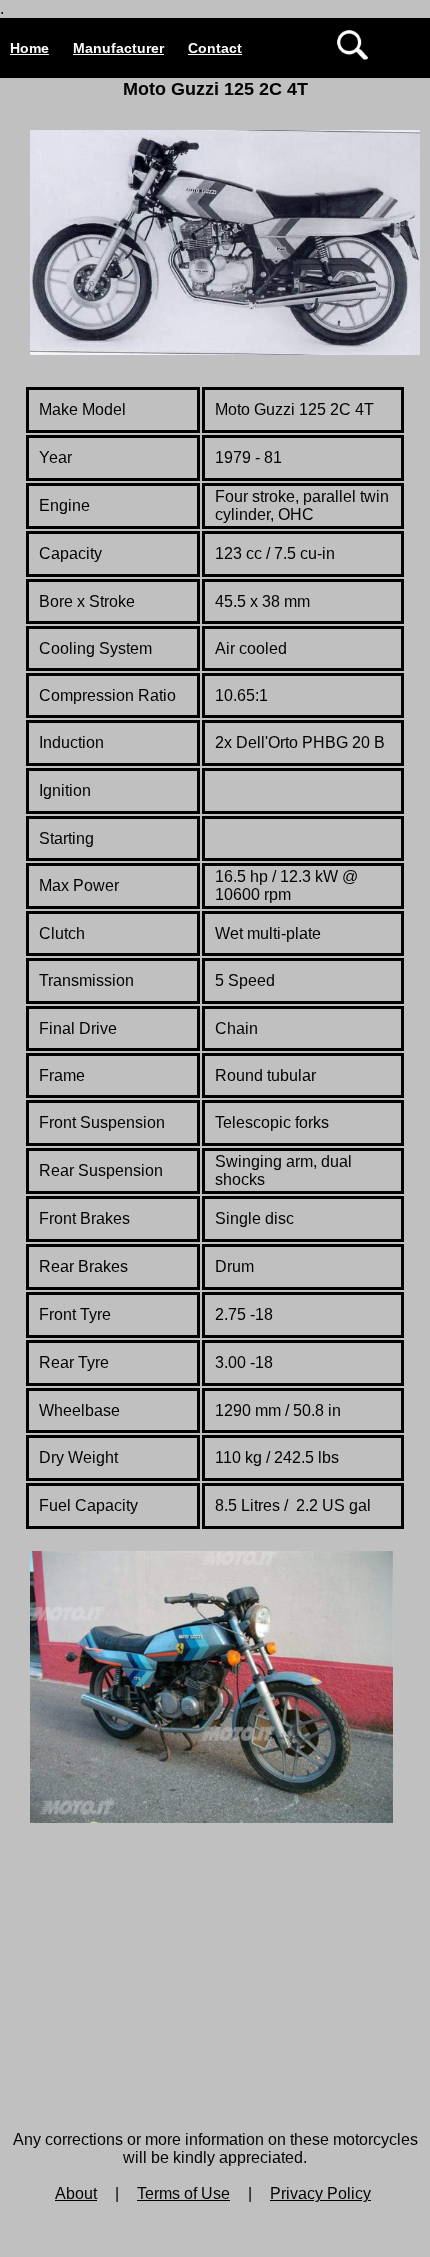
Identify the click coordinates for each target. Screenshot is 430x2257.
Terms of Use (183, 2193)
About (76, 2193)
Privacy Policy (320, 2193)
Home (29, 48)
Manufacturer (118, 48)
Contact (215, 48)
